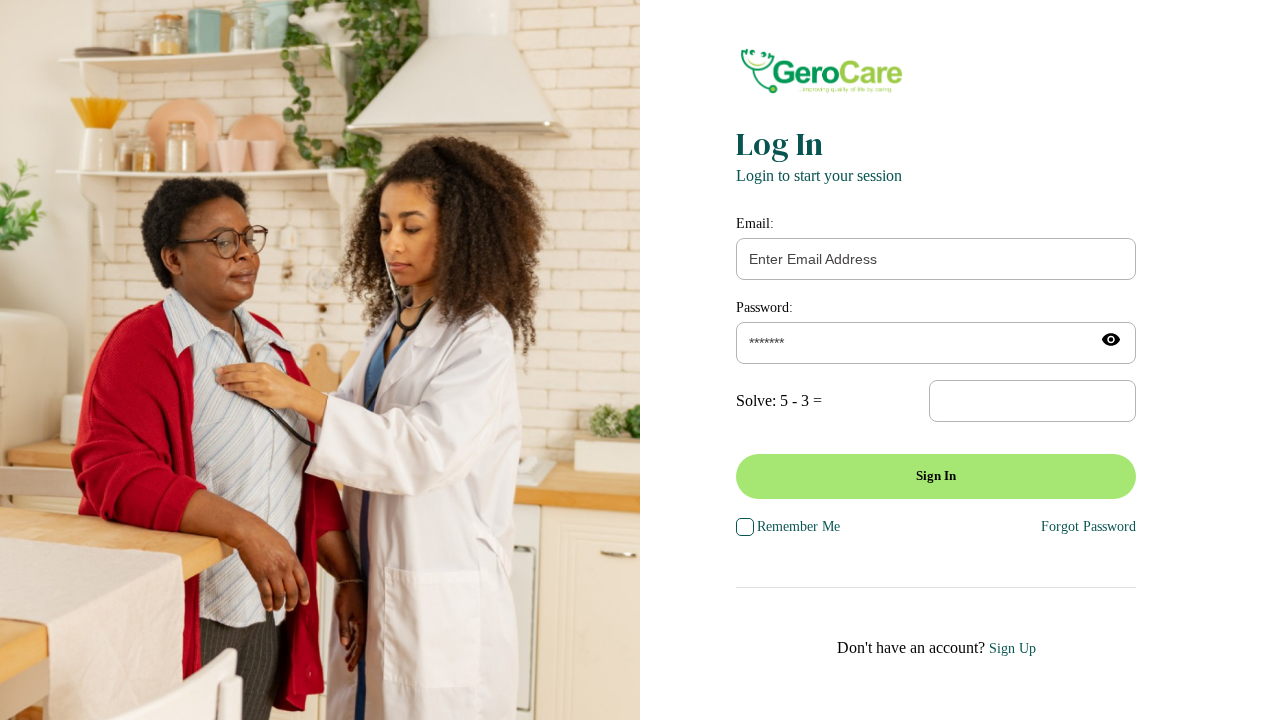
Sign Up (1012, 648)
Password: (764, 307)
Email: (755, 223)
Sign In (936, 475)
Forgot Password (1088, 526)
